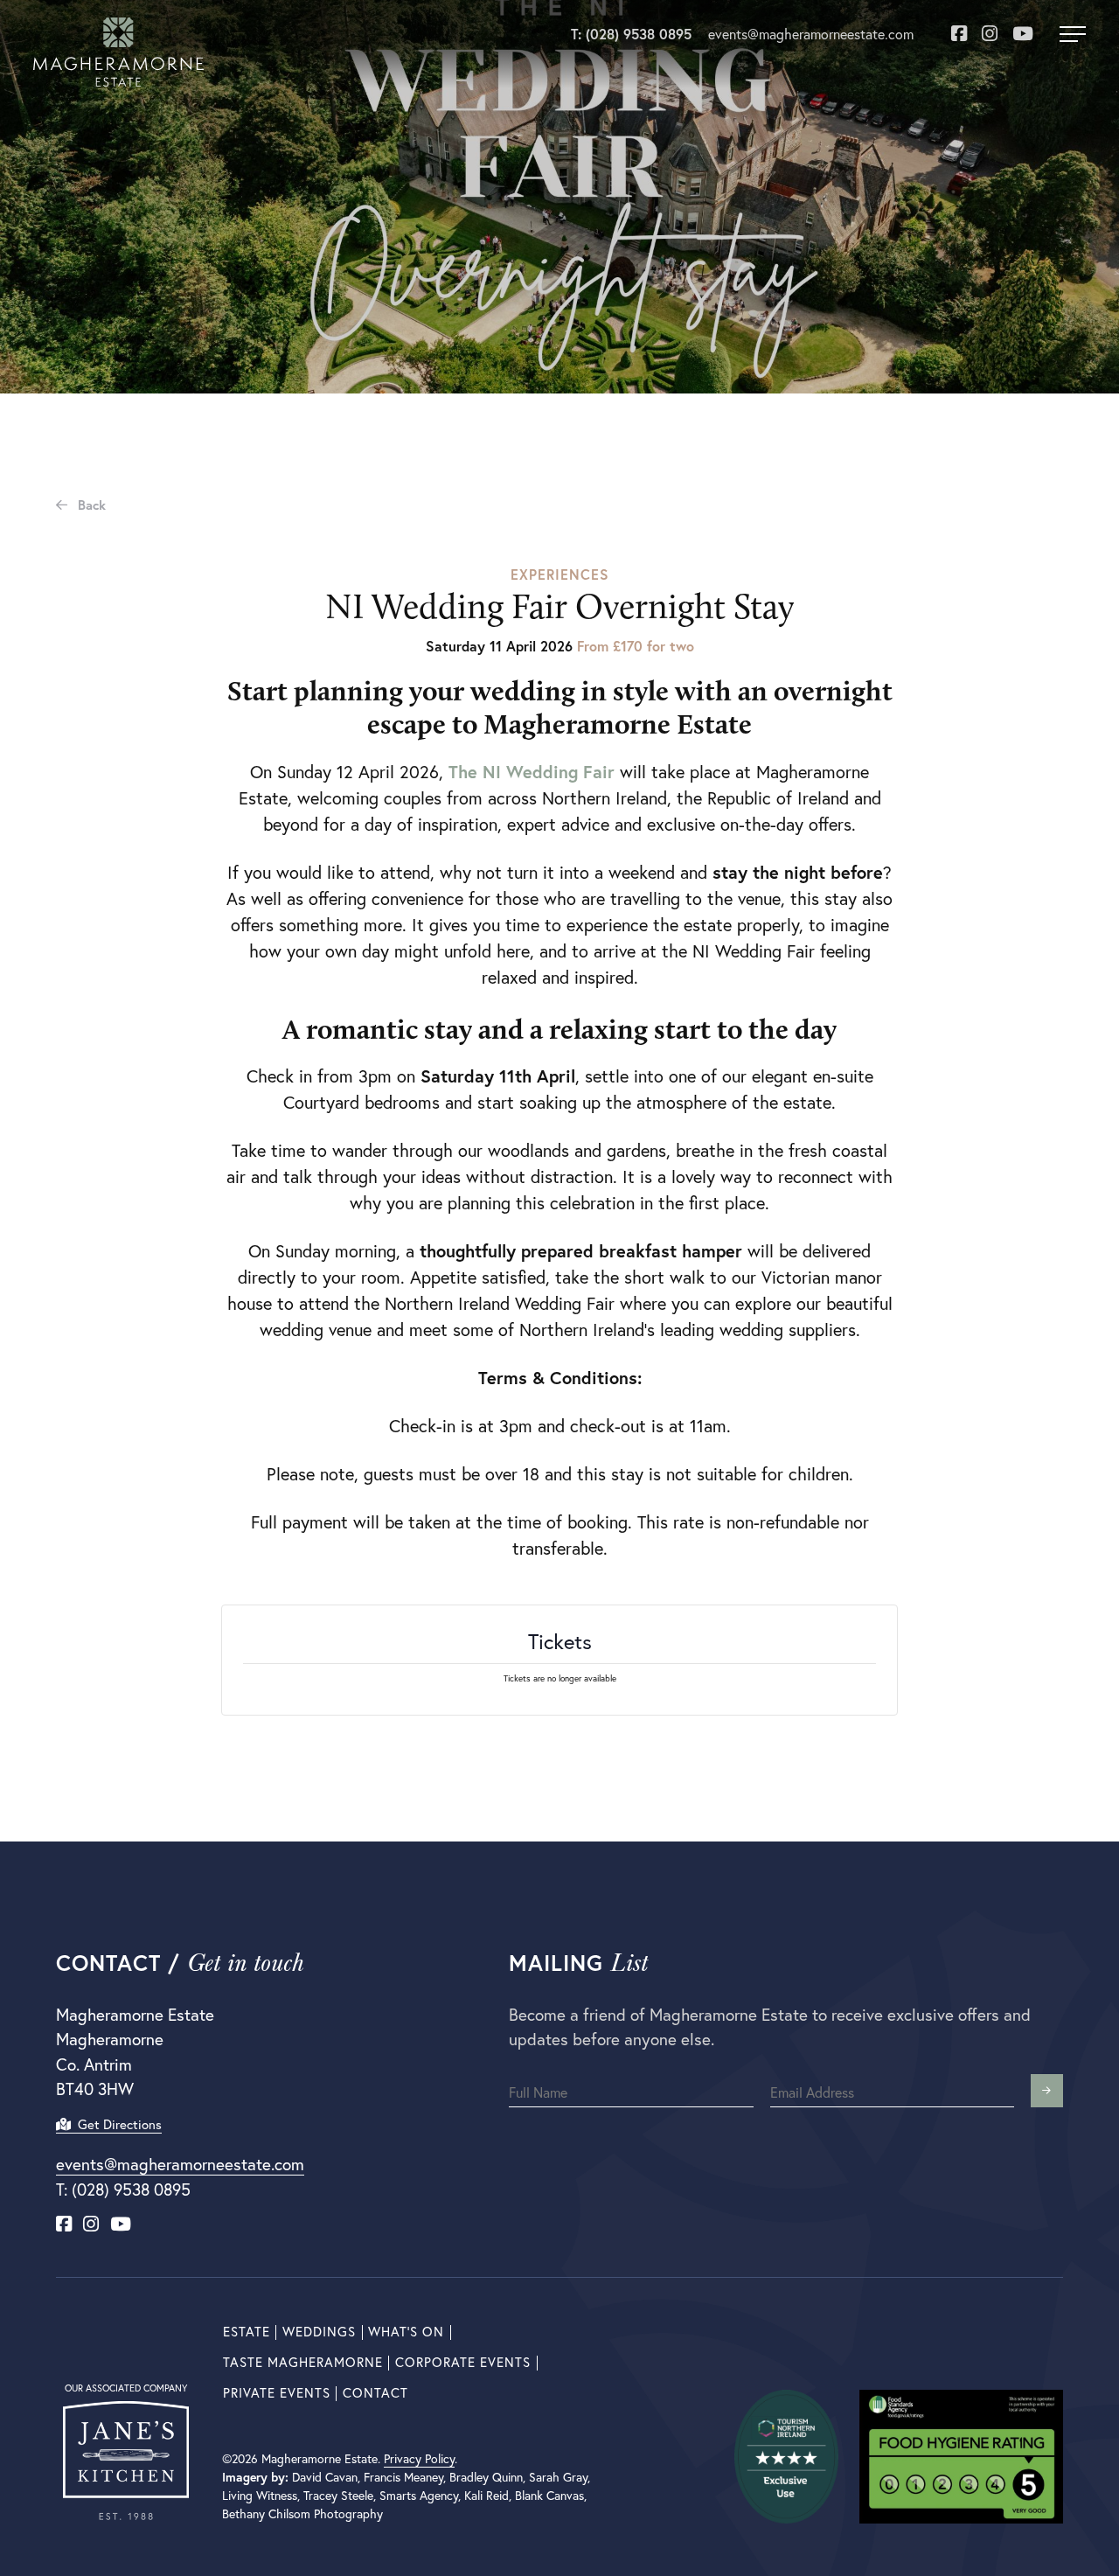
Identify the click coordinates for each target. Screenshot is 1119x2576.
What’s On (406, 2332)
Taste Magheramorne (303, 2362)
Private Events (277, 2393)
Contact (375, 2393)
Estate (247, 2332)
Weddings (319, 2332)
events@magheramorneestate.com (811, 34)
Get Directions (116, 2124)
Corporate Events (463, 2362)
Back (90, 505)
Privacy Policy (419, 2459)
